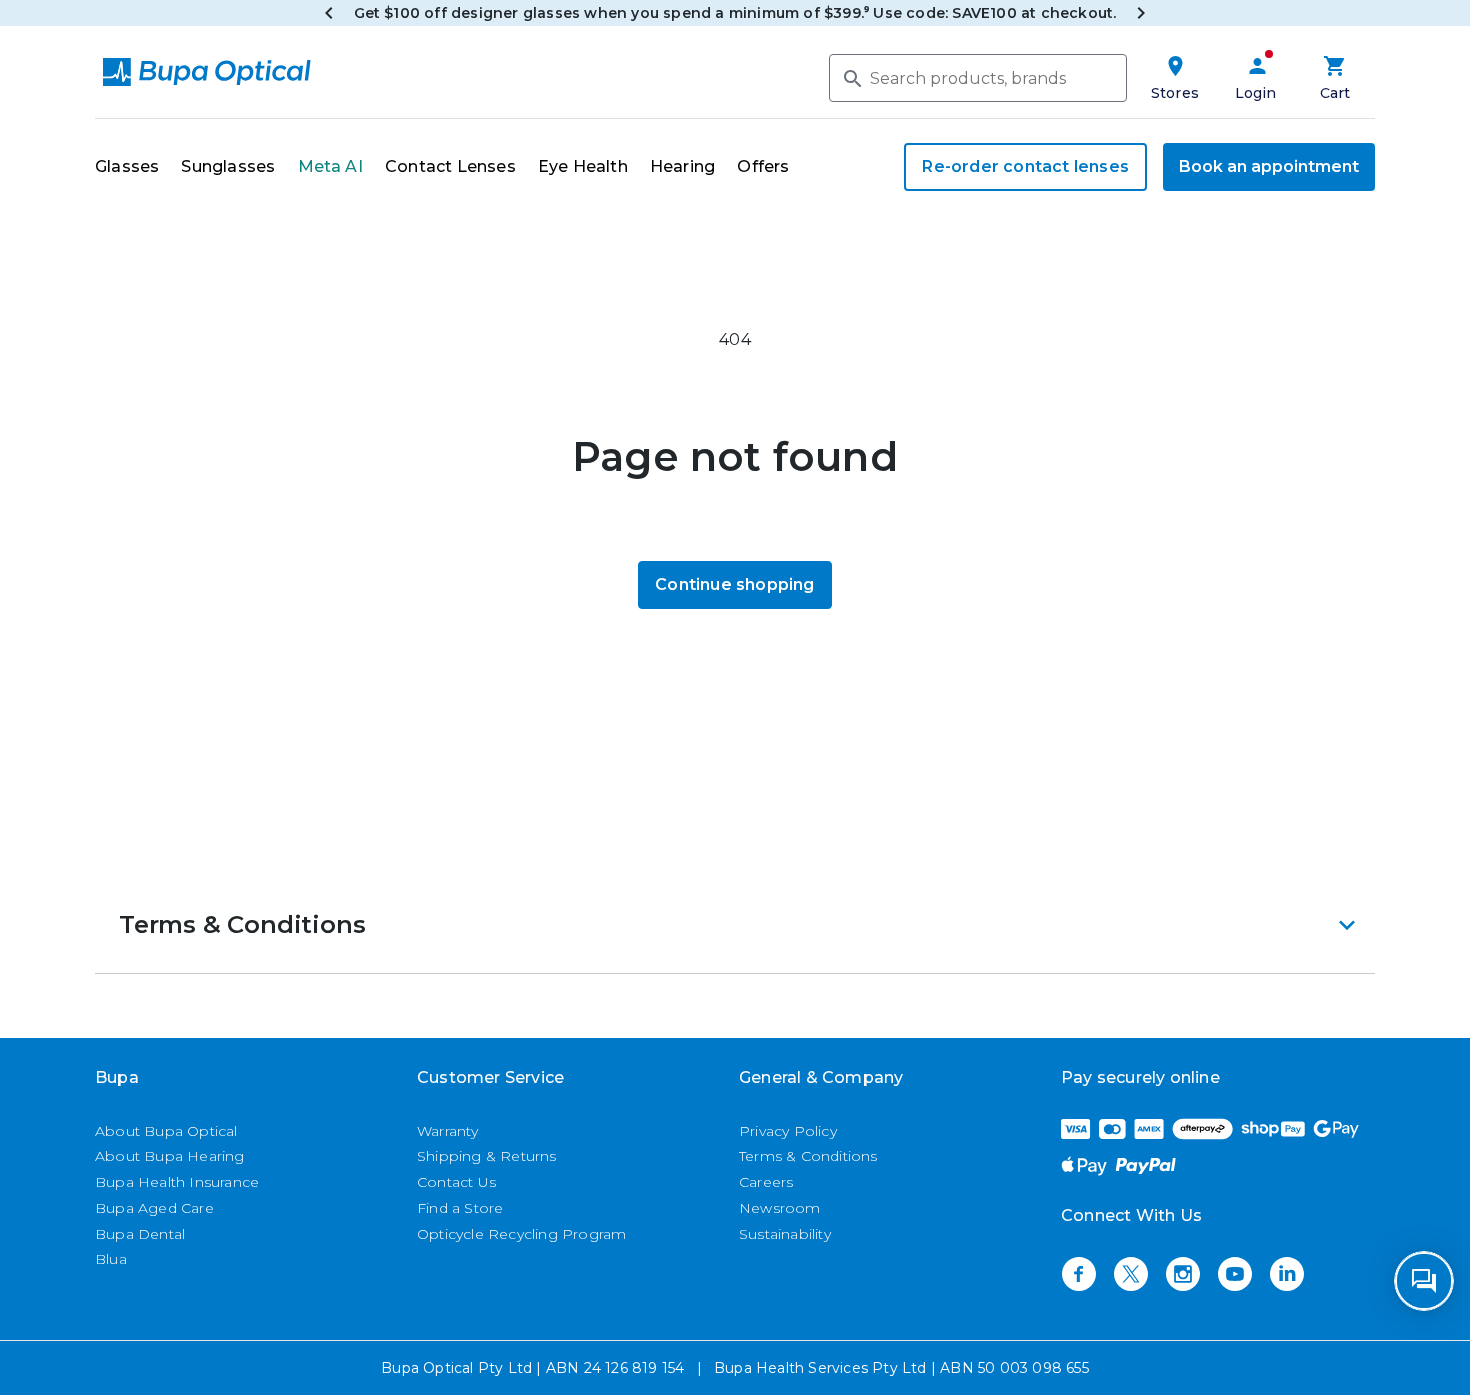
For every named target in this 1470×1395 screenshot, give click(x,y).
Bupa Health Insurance (177, 1182)
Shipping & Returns (487, 1156)
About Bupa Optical (166, 1131)
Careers (766, 1182)
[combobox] (978, 78)
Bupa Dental (140, 1234)
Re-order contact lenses (1025, 166)
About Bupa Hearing (170, 1156)
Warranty (448, 1131)
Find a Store (460, 1208)
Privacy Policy (788, 1131)
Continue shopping (734, 584)
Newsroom (780, 1208)
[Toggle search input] (851, 77)
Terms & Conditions (808, 1156)
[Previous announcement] (329, 13)
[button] (735, 925)
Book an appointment (1269, 166)
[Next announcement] (1141, 13)
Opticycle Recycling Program (521, 1234)
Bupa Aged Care (154, 1208)
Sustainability (785, 1234)
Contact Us (456, 1182)
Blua (111, 1259)
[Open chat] (1424, 1281)
